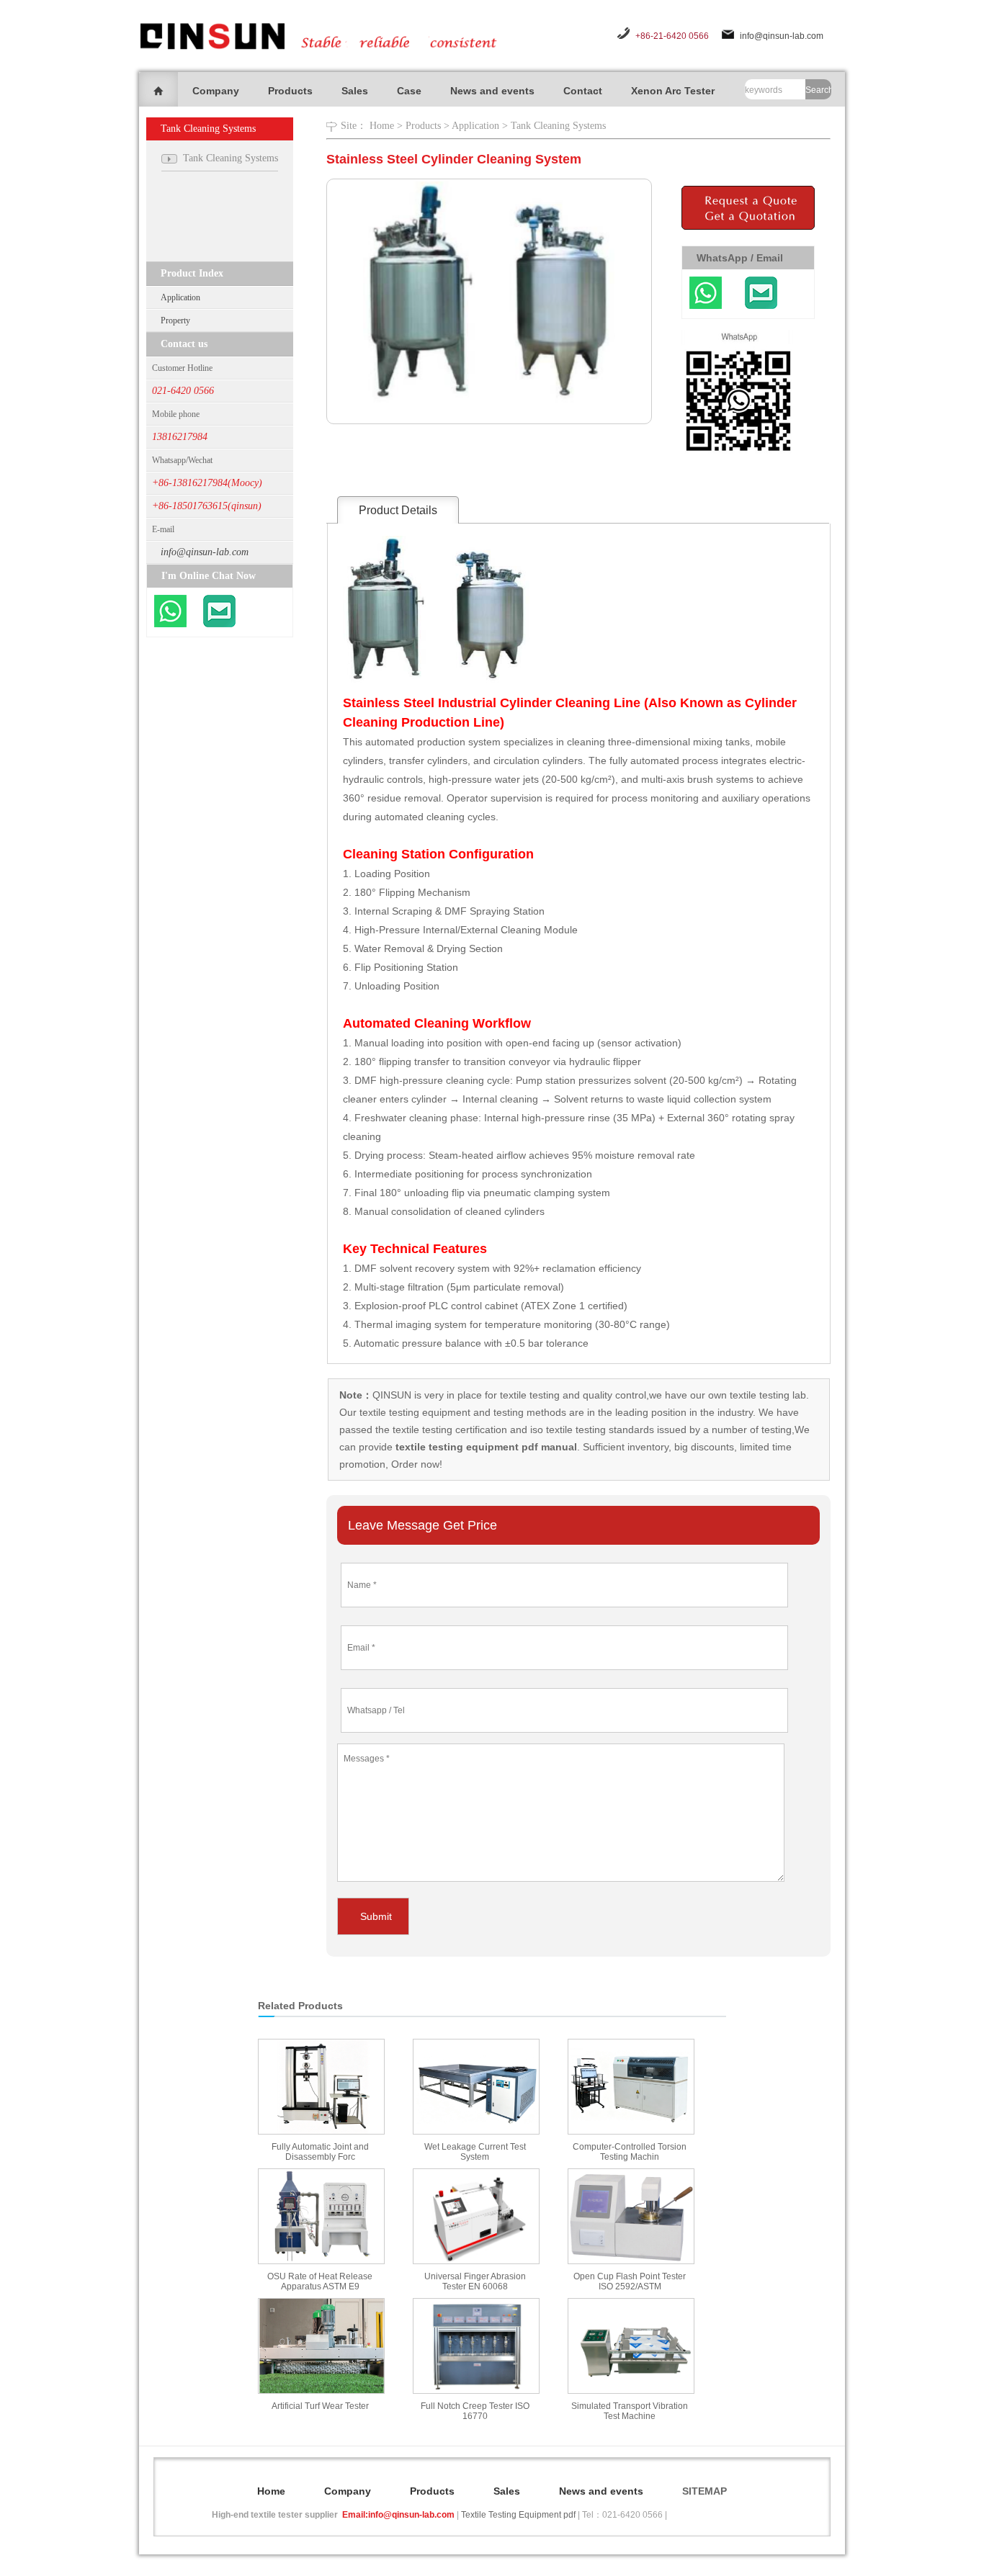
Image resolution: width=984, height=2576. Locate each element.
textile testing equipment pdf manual (485, 1447)
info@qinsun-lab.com (782, 36)
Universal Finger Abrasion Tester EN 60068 (475, 2281)
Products (290, 91)
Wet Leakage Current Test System (475, 2152)
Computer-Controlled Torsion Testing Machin (630, 2152)
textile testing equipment (413, 1412)
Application (180, 297)
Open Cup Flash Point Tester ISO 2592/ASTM (630, 2281)
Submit (376, 1916)
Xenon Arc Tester (673, 91)
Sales (355, 91)
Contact (583, 91)
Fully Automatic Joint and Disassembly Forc (320, 2152)
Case (409, 91)
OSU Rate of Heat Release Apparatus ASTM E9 (320, 2281)
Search (818, 90)
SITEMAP (705, 2491)
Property (175, 320)
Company (216, 91)
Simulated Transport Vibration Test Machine (630, 2411)
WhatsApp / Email (740, 258)
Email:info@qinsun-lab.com (398, 2515)
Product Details (398, 510)
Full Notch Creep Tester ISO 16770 (475, 2411)
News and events (492, 91)
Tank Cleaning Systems (558, 126)
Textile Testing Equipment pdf (518, 2515)
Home (382, 126)
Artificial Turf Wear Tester (320, 2406)
